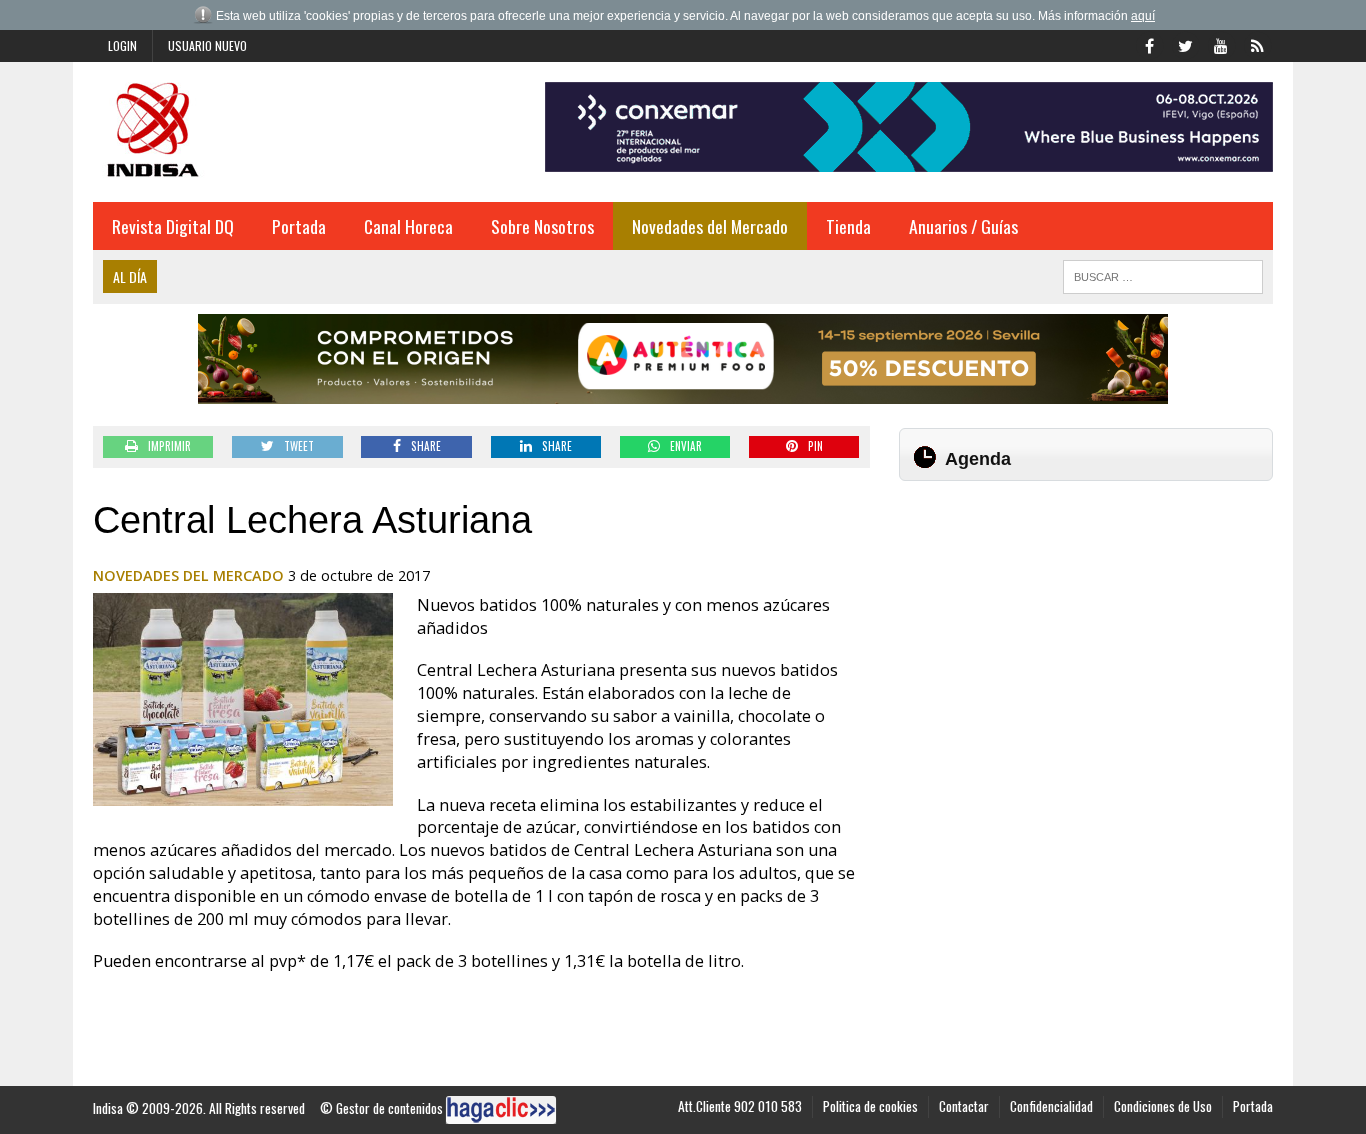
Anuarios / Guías (963, 226)
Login (122, 45)
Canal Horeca (408, 226)
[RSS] (1257, 44)
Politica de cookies (870, 1106)
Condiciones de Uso (1163, 1106)
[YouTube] (1221, 44)
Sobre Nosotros (542, 226)
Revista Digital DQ (173, 226)
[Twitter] (1185, 44)
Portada (299, 226)
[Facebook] (1149, 44)
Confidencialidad (1051, 1106)
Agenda (978, 459)
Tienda (848, 226)
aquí (1143, 16)
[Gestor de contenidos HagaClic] (501, 1110)
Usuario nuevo (207, 45)
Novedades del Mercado (710, 226)
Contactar (964, 1106)
